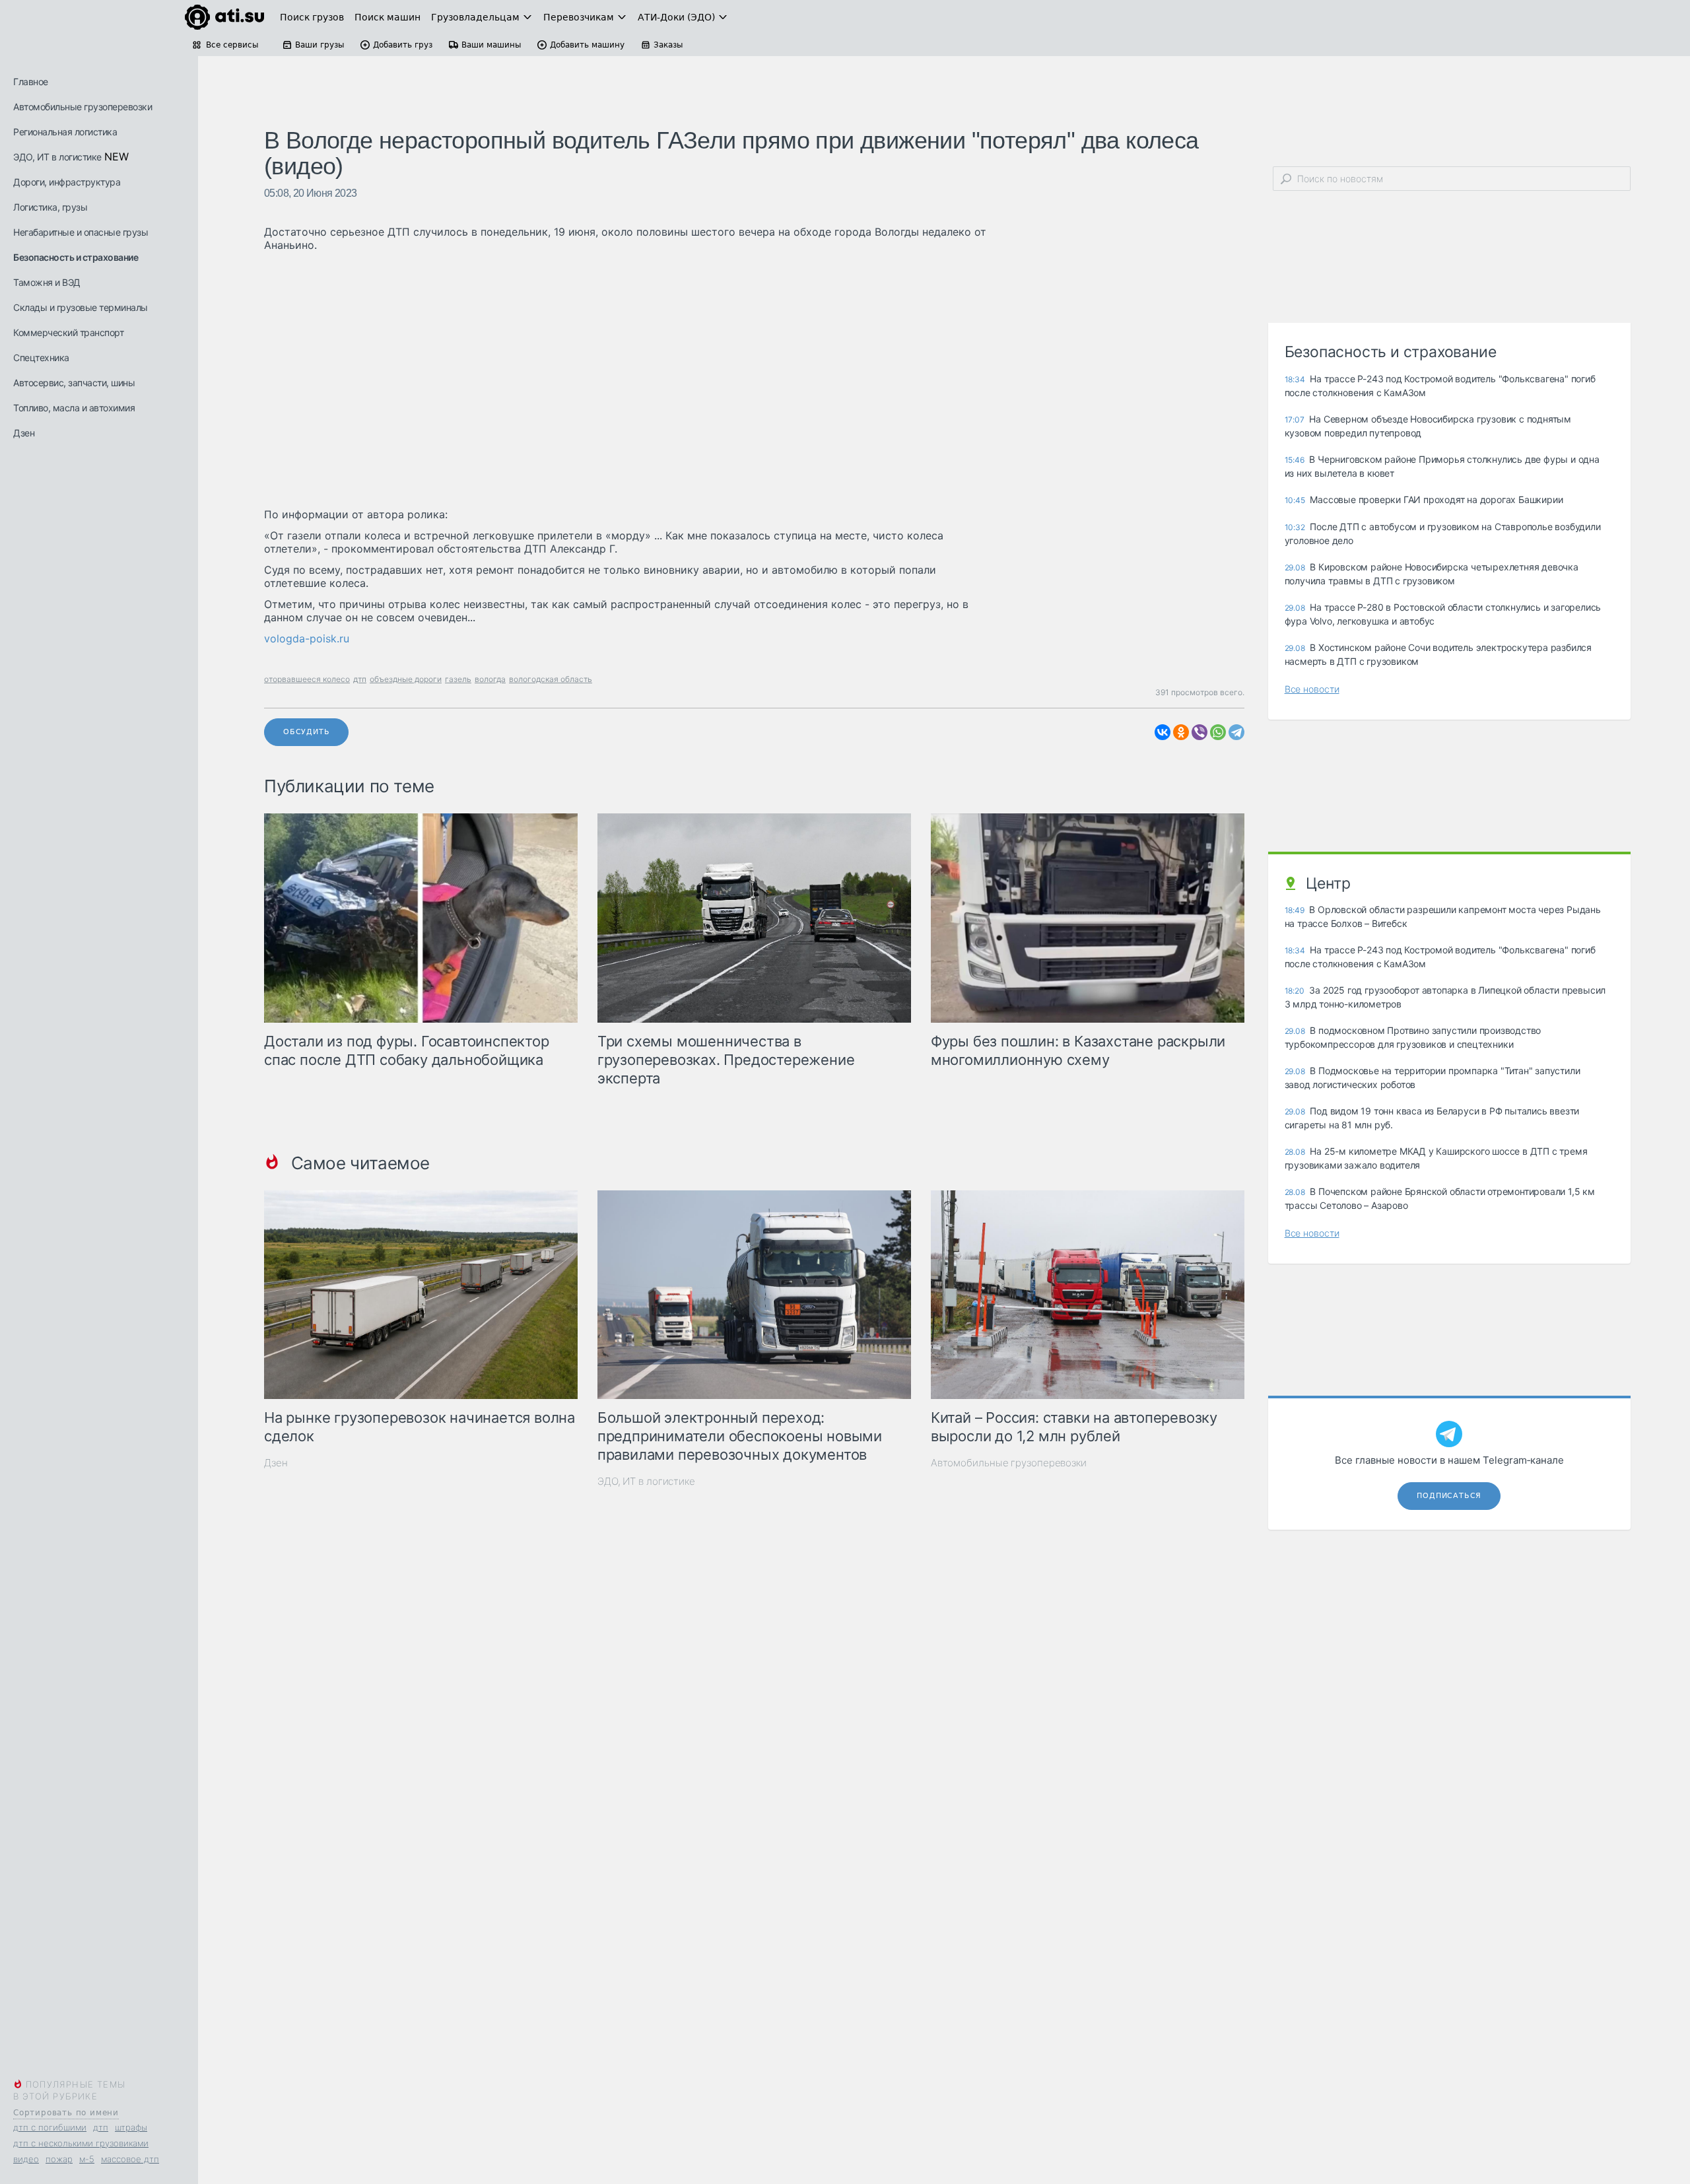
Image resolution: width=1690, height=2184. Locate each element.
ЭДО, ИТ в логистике (57, 157)
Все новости (1312, 689)
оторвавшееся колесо (307, 679)
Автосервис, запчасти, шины (74, 383)
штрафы (131, 2127)
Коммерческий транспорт (68, 332)
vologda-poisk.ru (307, 638)
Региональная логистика (65, 132)
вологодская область (551, 679)
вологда (490, 679)
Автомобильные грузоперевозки (83, 107)
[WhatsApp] (1218, 732)
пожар (59, 2159)
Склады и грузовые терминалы (81, 307)
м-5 (87, 2159)
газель (458, 679)
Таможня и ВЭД (47, 282)
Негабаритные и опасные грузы (81, 232)
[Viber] (1200, 732)
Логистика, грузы (50, 207)
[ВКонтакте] (1163, 732)
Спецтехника (41, 358)
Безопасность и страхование (76, 257)
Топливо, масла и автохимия (74, 408)
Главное (31, 82)
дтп (101, 2127)
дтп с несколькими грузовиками (81, 2143)
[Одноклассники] (1181, 732)
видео (26, 2159)
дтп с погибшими (50, 2127)
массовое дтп (130, 2159)
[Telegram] (1236, 732)
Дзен (24, 433)
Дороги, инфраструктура (67, 182)
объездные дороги (406, 679)
